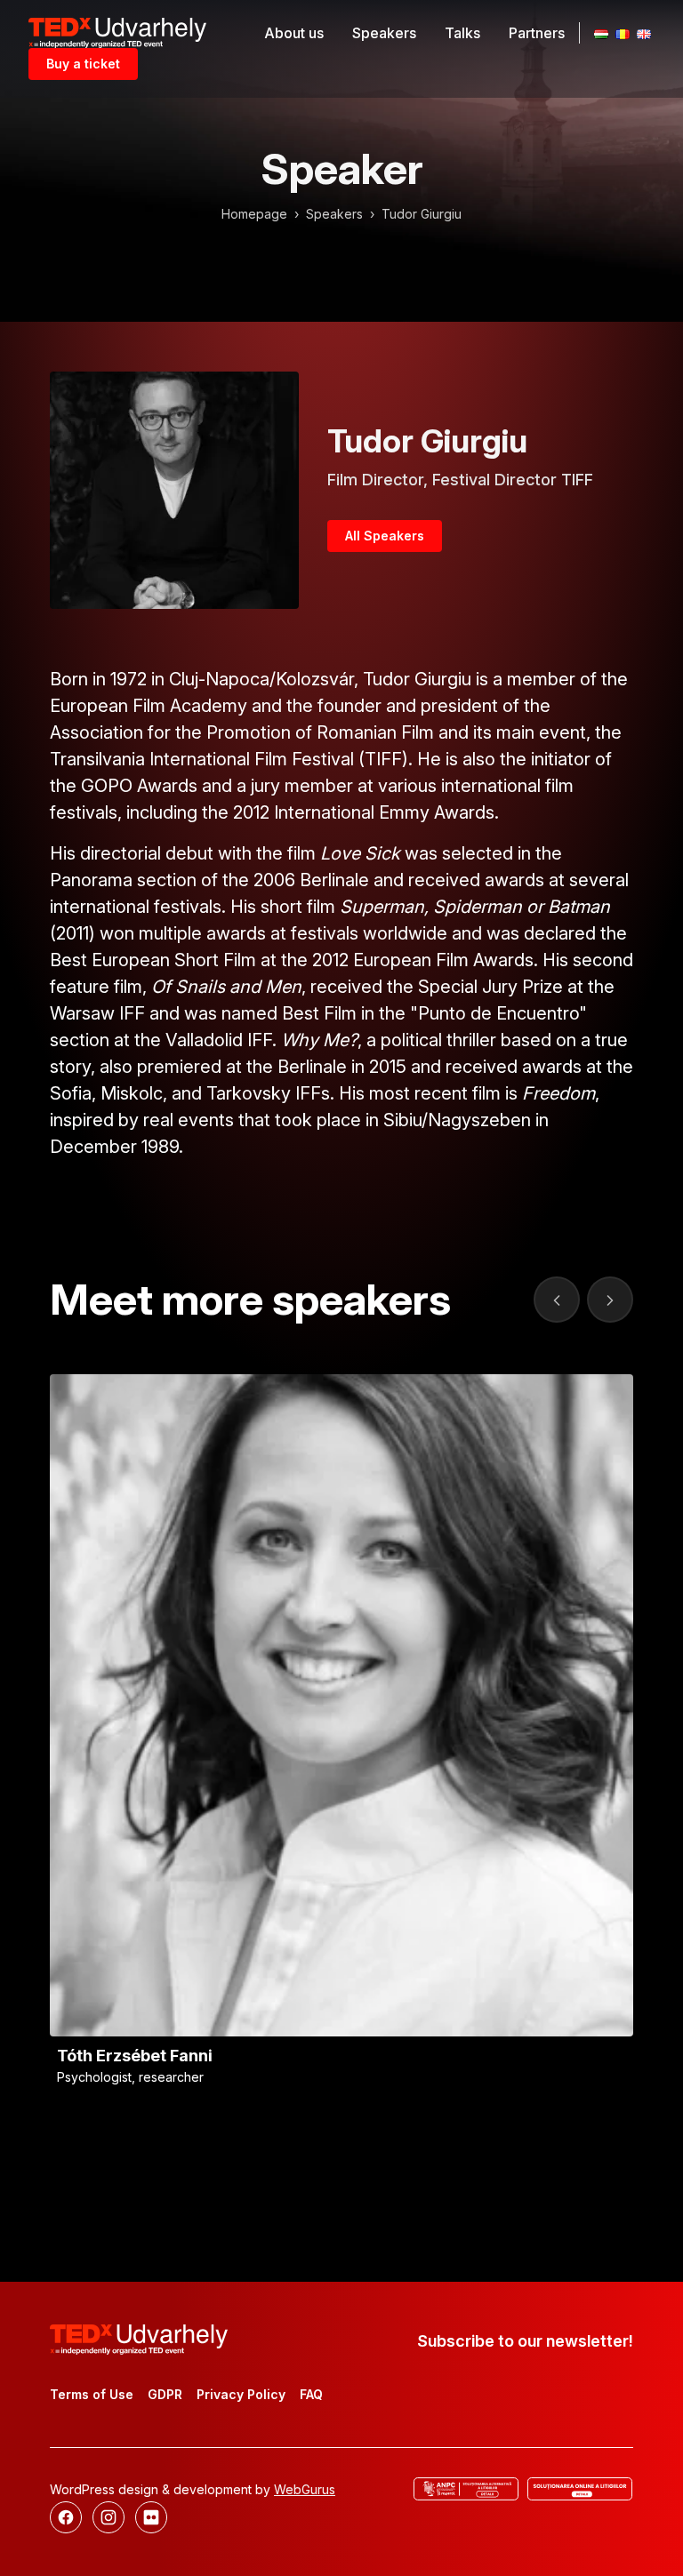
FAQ (311, 2394)
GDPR (165, 2394)
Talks (462, 33)
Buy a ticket (83, 64)
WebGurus (305, 2489)
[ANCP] (466, 2489)
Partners (537, 33)
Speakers (384, 33)
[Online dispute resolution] (580, 2489)
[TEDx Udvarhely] (117, 31)
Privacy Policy (241, 2394)
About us (294, 33)
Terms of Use (92, 2394)
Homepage (254, 214)
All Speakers (385, 536)
